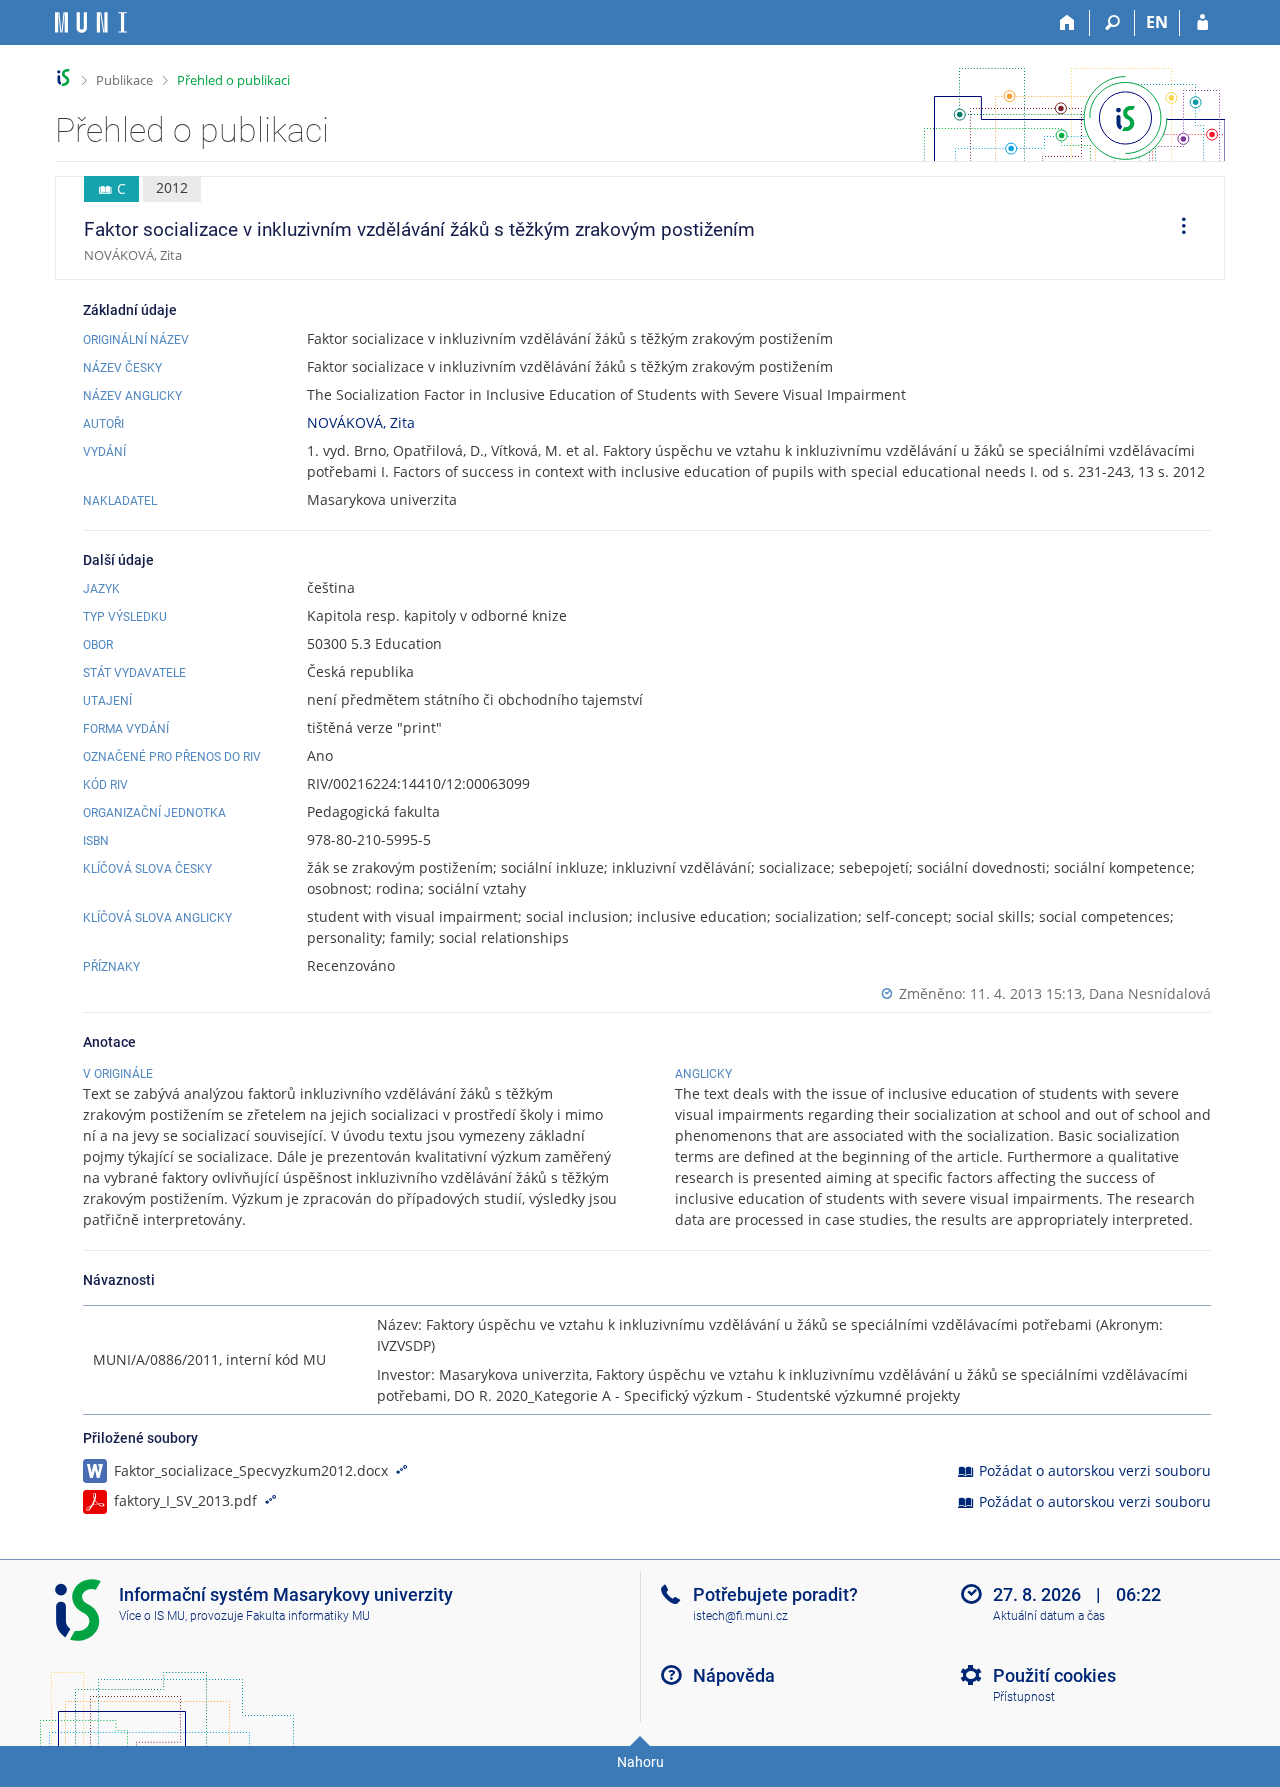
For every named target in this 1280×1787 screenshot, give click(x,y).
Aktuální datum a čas (1049, 1616)
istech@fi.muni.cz (740, 1616)
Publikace (124, 80)
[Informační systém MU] (63, 77)
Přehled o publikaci (233, 80)
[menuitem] (1177, 228)
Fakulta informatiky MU (308, 1616)
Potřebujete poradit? (775, 1594)
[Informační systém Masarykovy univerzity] (91, 22)
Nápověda (734, 1675)
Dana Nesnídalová (1150, 993)
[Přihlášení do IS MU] (1202, 23)
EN (1157, 22)
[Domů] (1067, 23)
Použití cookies (1054, 1675)
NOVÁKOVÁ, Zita (361, 422)
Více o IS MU (152, 1616)
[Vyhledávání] (1112, 23)
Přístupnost (1024, 1697)
